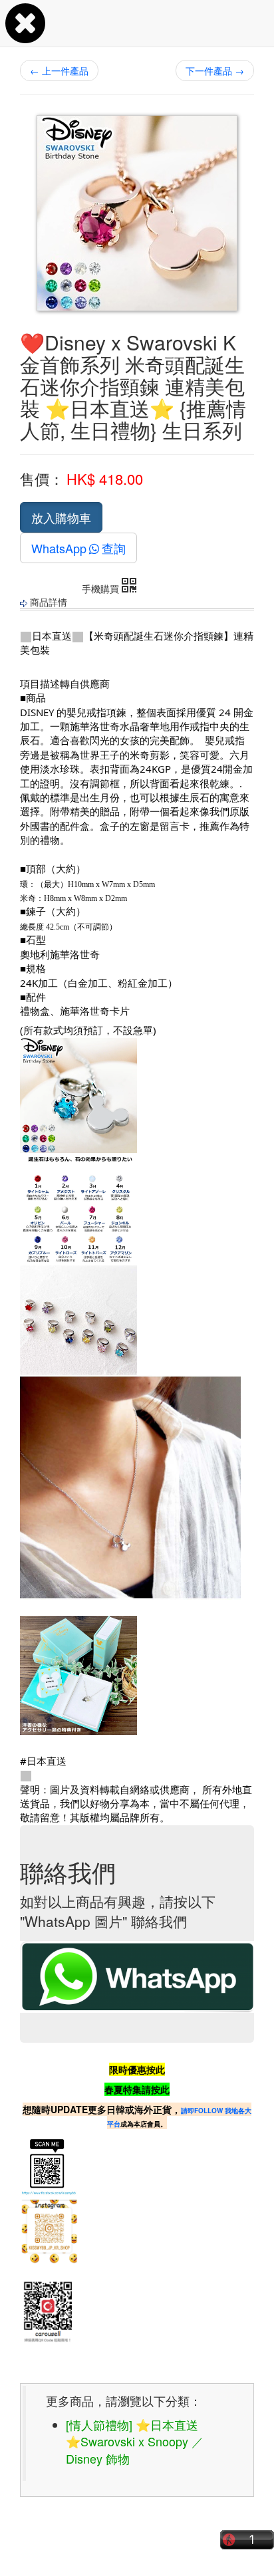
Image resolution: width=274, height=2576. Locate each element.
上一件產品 (59, 70)
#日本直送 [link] (43, 1761)
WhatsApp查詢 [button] (78, 548)
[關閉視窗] (25, 36)
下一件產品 (215, 70)
